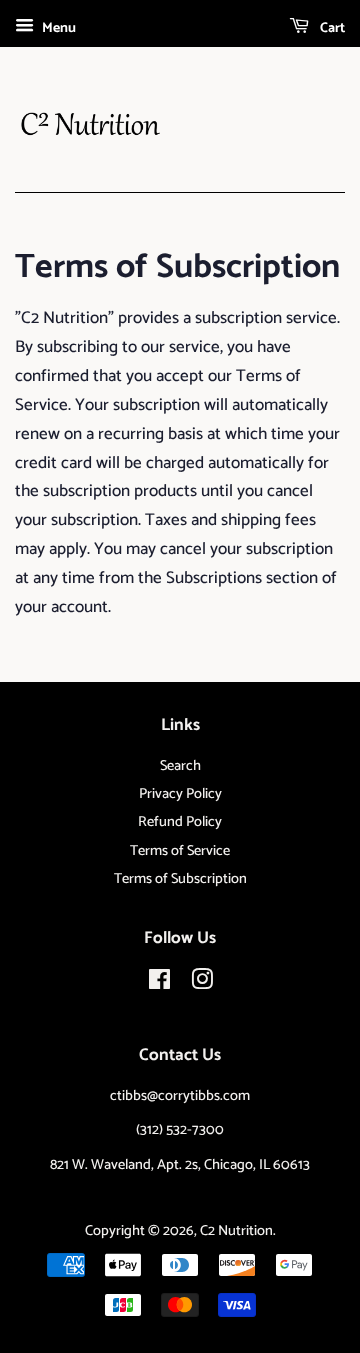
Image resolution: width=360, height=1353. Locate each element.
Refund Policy (180, 822)
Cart (331, 28)
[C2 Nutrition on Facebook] (159, 984)
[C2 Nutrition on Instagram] (202, 984)
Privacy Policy (180, 794)
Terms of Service (180, 851)
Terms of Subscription (180, 879)
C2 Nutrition (236, 1231)
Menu (57, 28)
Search (180, 766)
